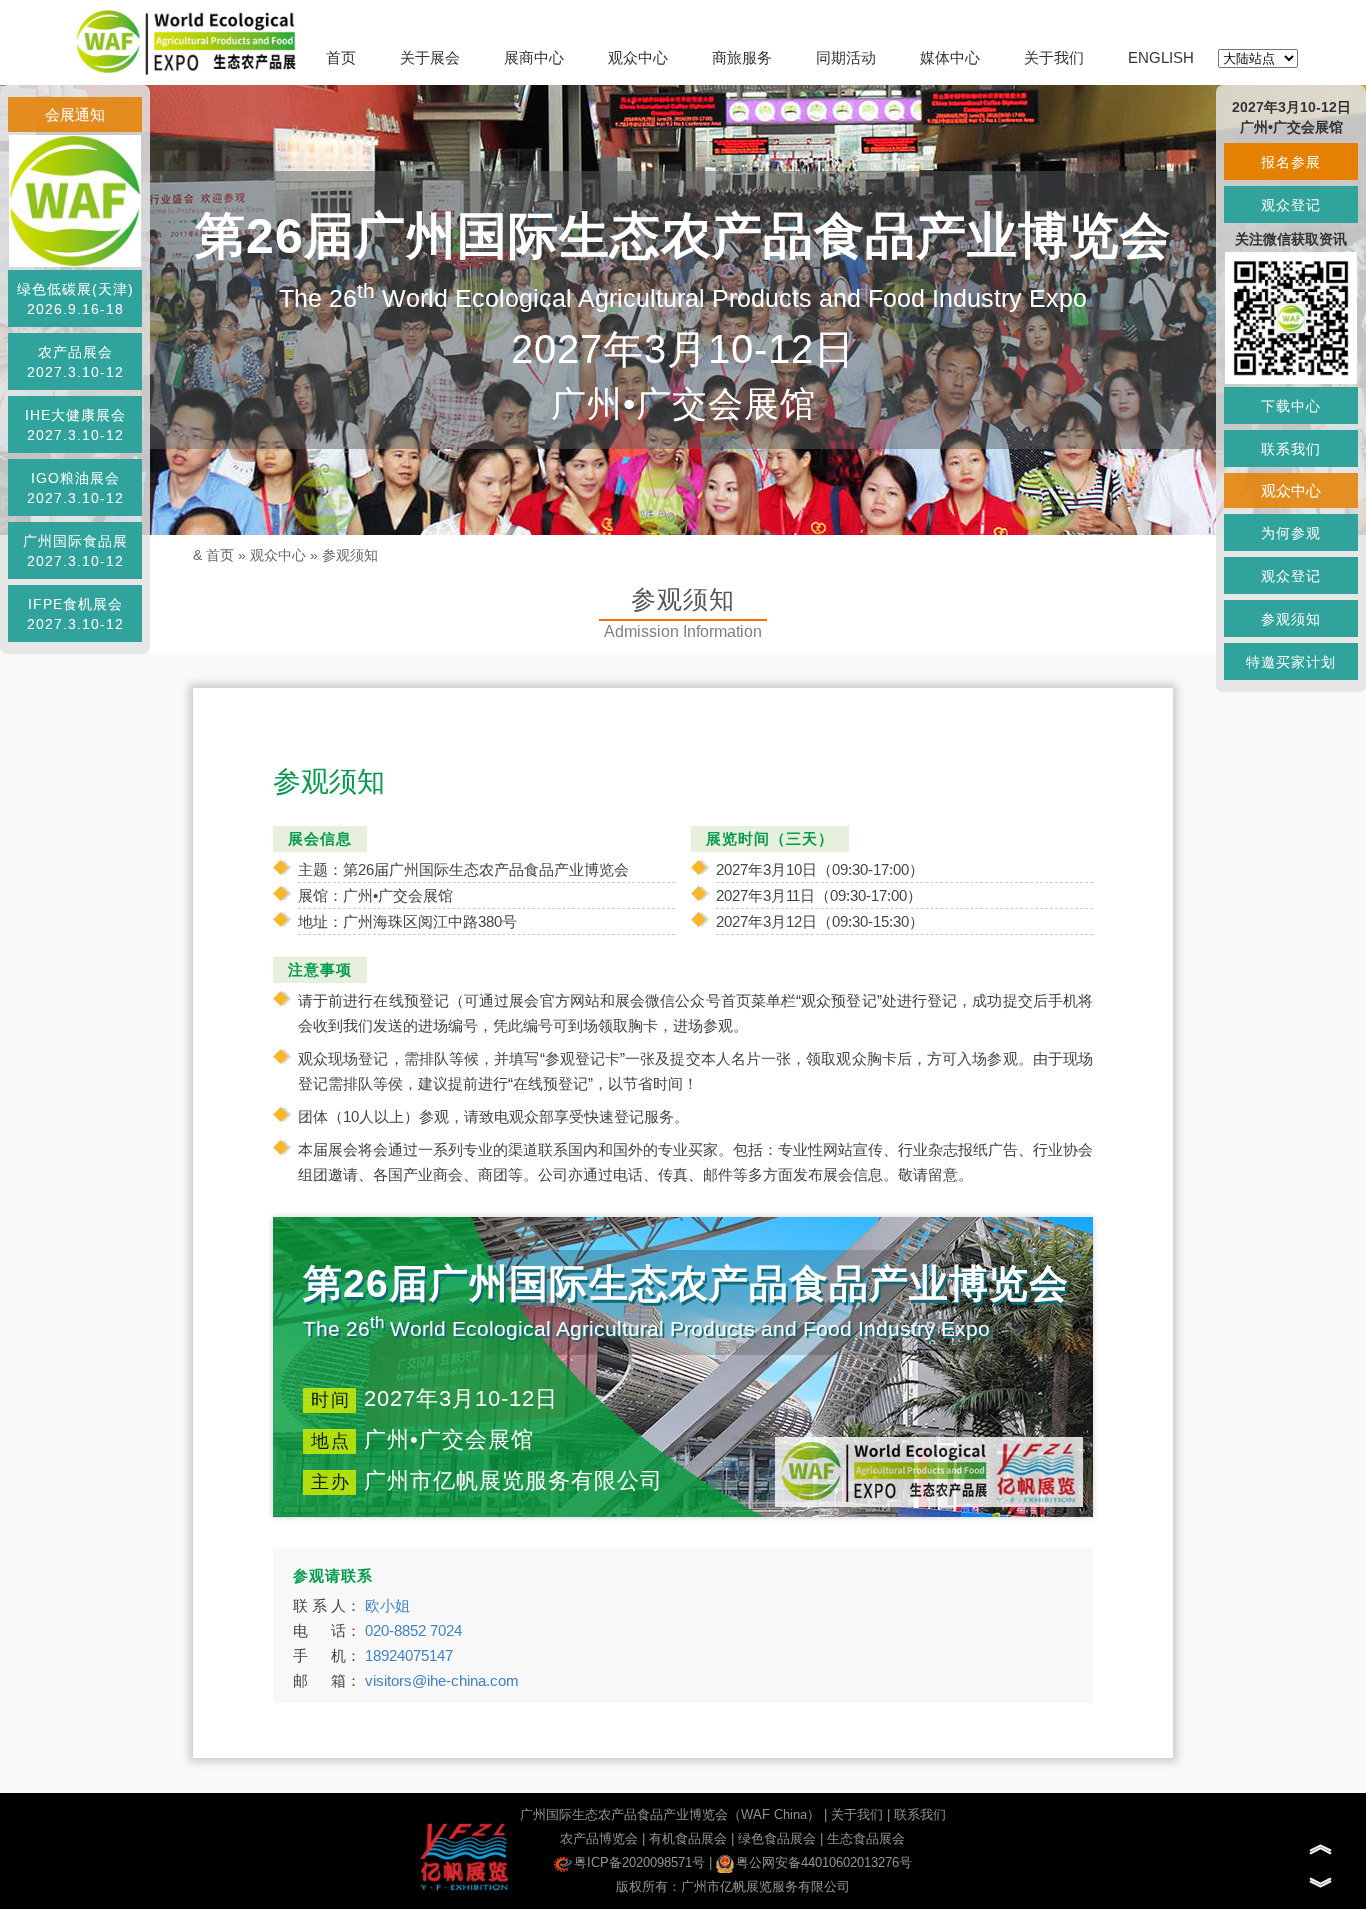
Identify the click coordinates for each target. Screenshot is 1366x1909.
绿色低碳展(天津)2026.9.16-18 (75, 299)
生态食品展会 (866, 1838)
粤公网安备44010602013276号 (824, 1862)
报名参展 (1291, 162)
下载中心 (1291, 406)
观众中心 (638, 57)
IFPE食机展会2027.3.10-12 (75, 614)
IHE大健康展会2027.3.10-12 (75, 425)
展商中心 (534, 57)
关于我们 (1054, 57)
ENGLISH (1161, 57)
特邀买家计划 (1291, 662)
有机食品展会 (688, 1838)
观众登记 (1291, 205)
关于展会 (430, 57)
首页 (341, 57)
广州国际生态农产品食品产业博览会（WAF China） (670, 1814)
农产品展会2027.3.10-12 (75, 362)
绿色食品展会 (777, 1838)
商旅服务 (742, 57)
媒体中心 (950, 57)
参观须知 (350, 555)
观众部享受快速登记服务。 (599, 1116)
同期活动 (846, 57)
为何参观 (1291, 533)
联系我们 (920, 1814)
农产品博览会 (599, 1838)
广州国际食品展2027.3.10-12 (75, 551)
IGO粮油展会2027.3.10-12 (75, 488)
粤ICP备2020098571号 (639, 1862)
